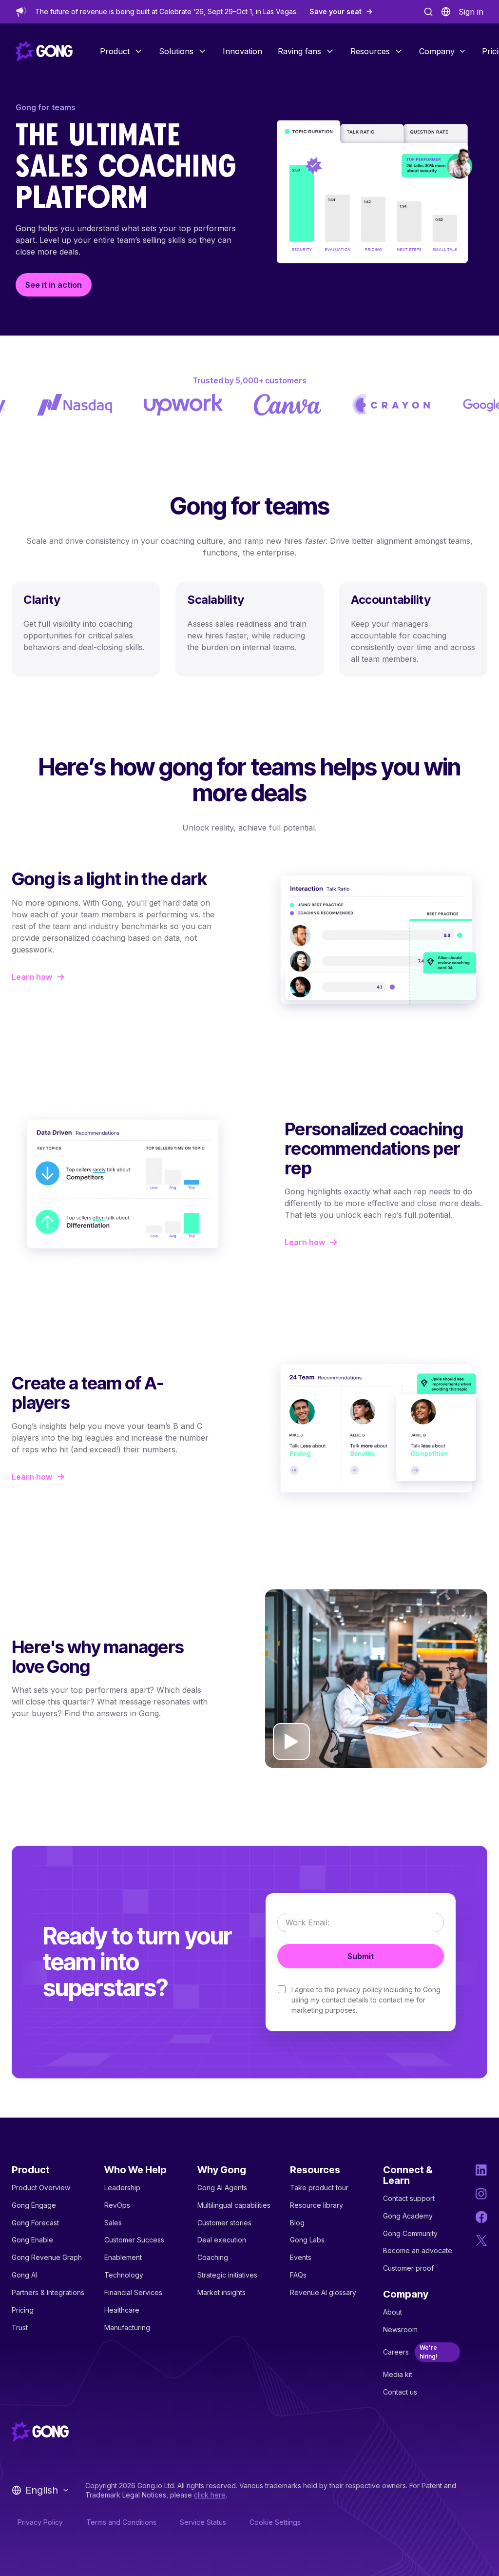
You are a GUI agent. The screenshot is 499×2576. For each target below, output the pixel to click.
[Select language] (446, 12)
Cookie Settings (275, 2522)
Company (437, 51)
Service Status (203, 2522)
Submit (361, 1956)
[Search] (428, 12)
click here (210, 2495)
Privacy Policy (40, 2522)
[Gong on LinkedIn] (481, 2170)
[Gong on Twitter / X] (481, 2240)
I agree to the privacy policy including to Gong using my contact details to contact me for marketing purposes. (366, 2000)
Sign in (471, 12)
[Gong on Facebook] (481, 2217)
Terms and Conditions (121, 2522)
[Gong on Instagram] (481, 2194)
